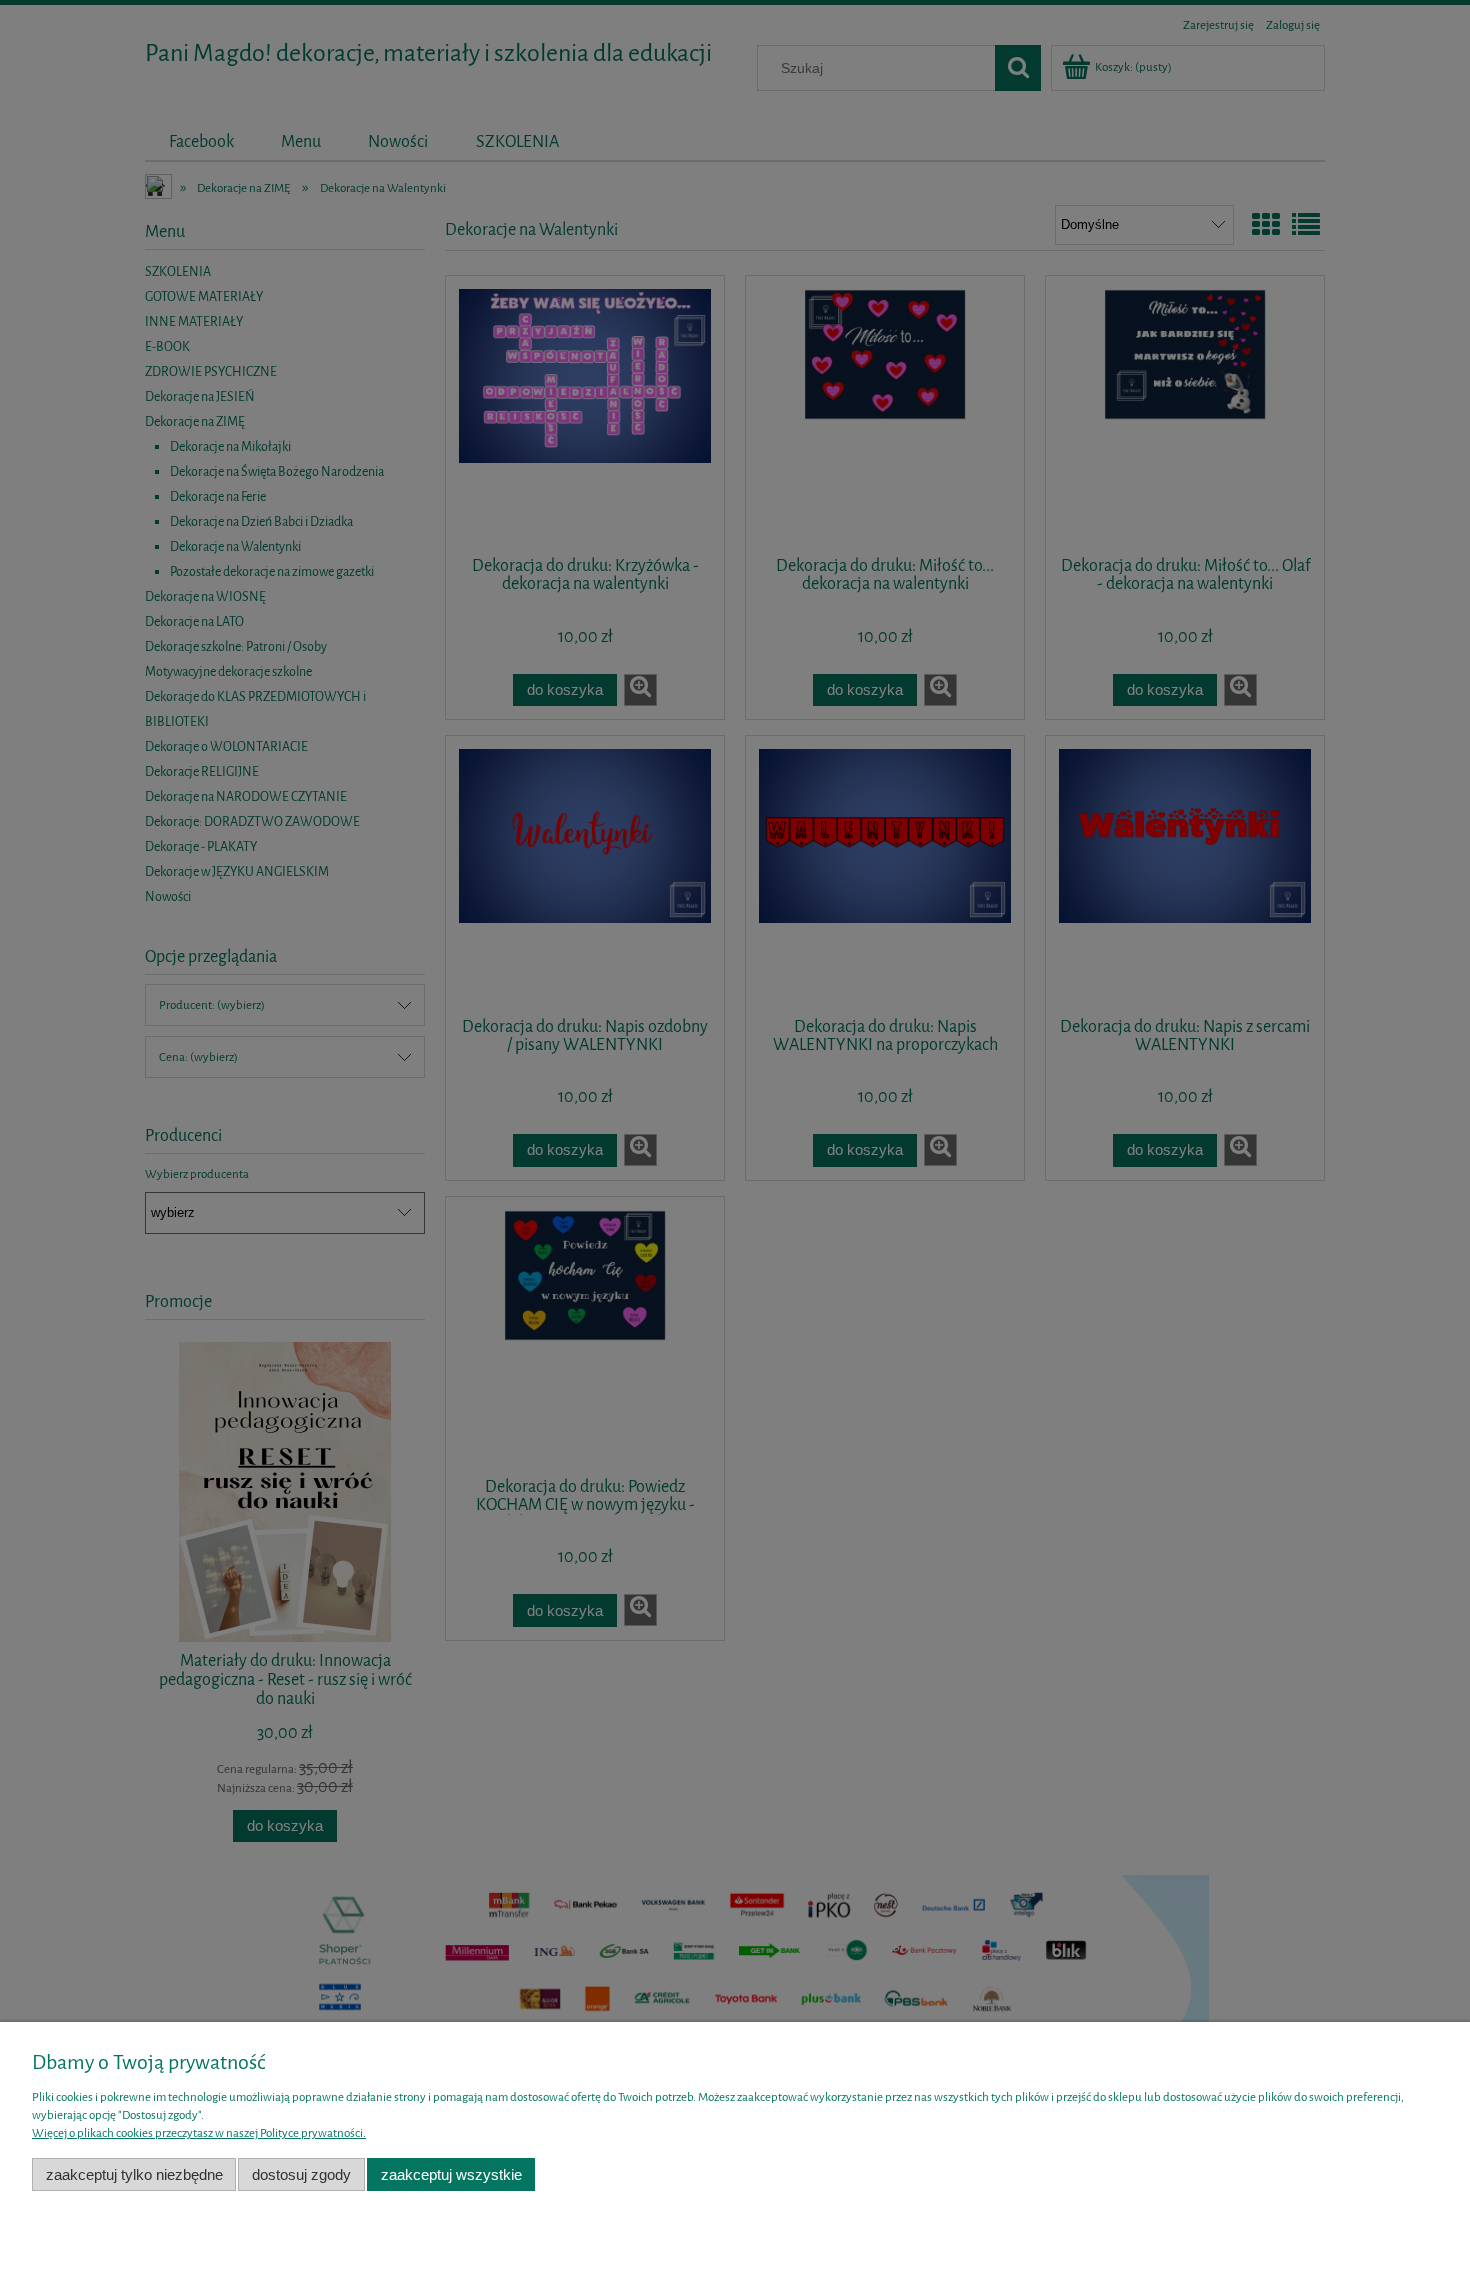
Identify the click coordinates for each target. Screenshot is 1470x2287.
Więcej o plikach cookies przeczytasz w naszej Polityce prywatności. (199, 2133)
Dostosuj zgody (301, 2174)
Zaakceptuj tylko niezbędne (134, 2174)
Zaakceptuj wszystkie (451, 2174)
